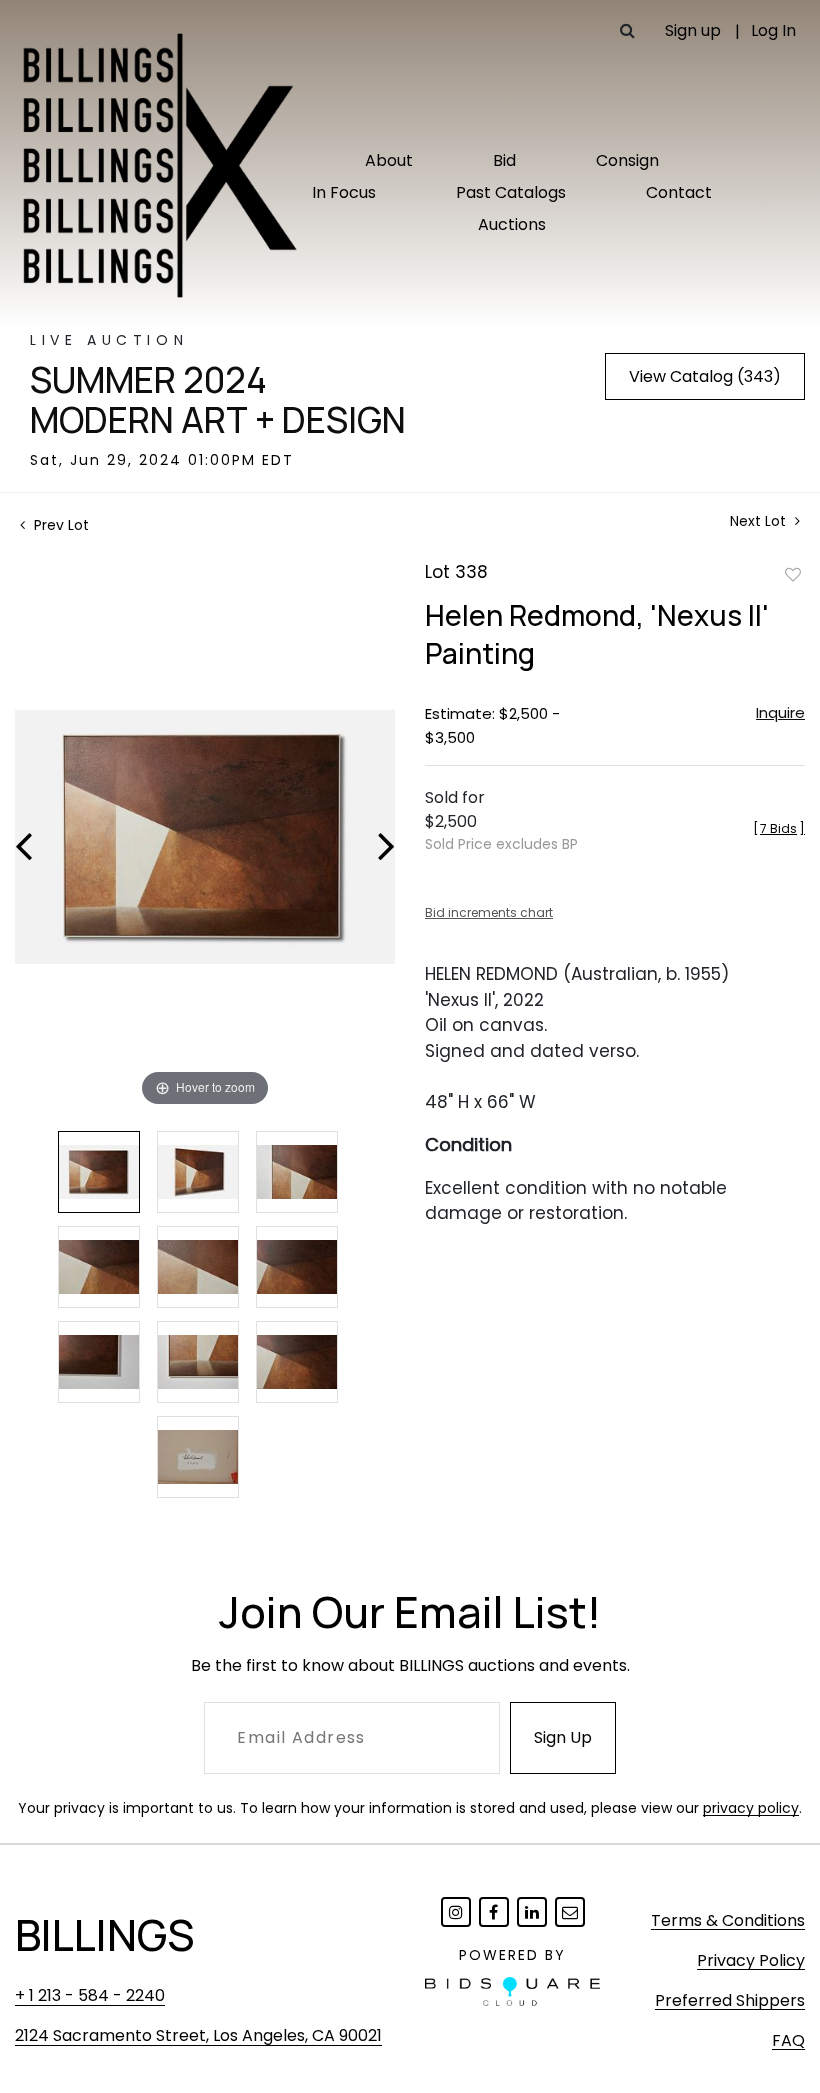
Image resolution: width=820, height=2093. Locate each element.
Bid (504, 160)
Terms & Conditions (728, 1920)
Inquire (780, 712)
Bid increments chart (489, 912)
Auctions (512, 224)
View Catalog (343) (705, 376)
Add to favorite (793, 574)
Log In (773, 30)
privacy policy (751, 1808)
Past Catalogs (511, 192)
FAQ (788, 2040)
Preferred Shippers (730, 2000)
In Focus (344, 192)
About (389, 160)
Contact (679, 192)
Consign (627, 160)
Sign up (693, 30)
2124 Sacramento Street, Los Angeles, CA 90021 (198, 2035)
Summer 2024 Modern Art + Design (218, 400)
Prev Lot (59, 525)
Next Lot (760, 521)
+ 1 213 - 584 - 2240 (90, 1995)
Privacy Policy (751, 1960)
